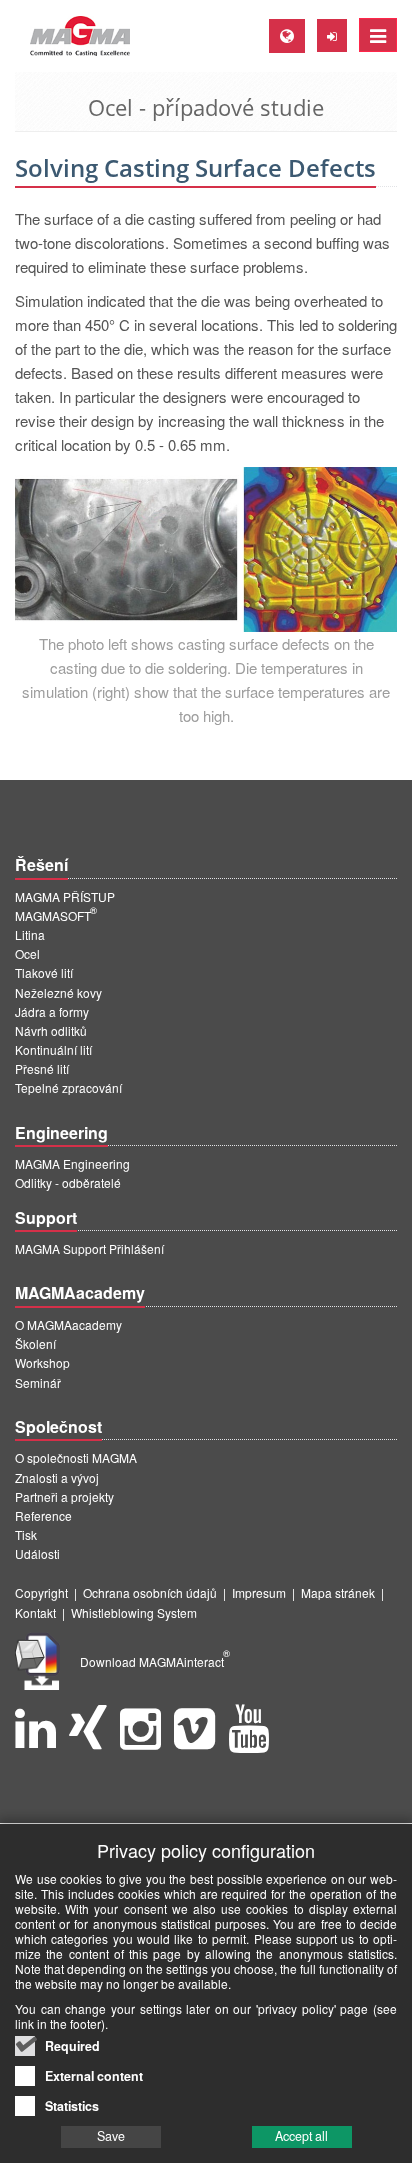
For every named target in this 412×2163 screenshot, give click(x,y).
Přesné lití (42, 1068)
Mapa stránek (338, 1592)
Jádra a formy (52, 1011)
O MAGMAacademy (68, 1324)
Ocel (27, 953)
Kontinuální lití (53, 1049)
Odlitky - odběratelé (68, 1182)
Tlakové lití (44, 972)
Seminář (38, 1382)
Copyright (41, 1592)
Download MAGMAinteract (155, 1661)
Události (37, 1553)
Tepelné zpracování (68, 1087)
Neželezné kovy (58, 992)
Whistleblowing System (134, 1612)
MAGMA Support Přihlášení (89, 1248)
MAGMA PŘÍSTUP (65, 896)
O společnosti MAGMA (76, 1457)
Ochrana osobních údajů (150, 1592)
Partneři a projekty (64, 1496)
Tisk (26, 1534)
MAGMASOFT (56, 915)
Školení (35, 1343)
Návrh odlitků (51, 1030)
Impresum (259, 1592)
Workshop (42, 1362)
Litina (30, 934)
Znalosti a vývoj (57, 1477)
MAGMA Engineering (72, 1163)
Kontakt (35, 1612)
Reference (43, 1515)
